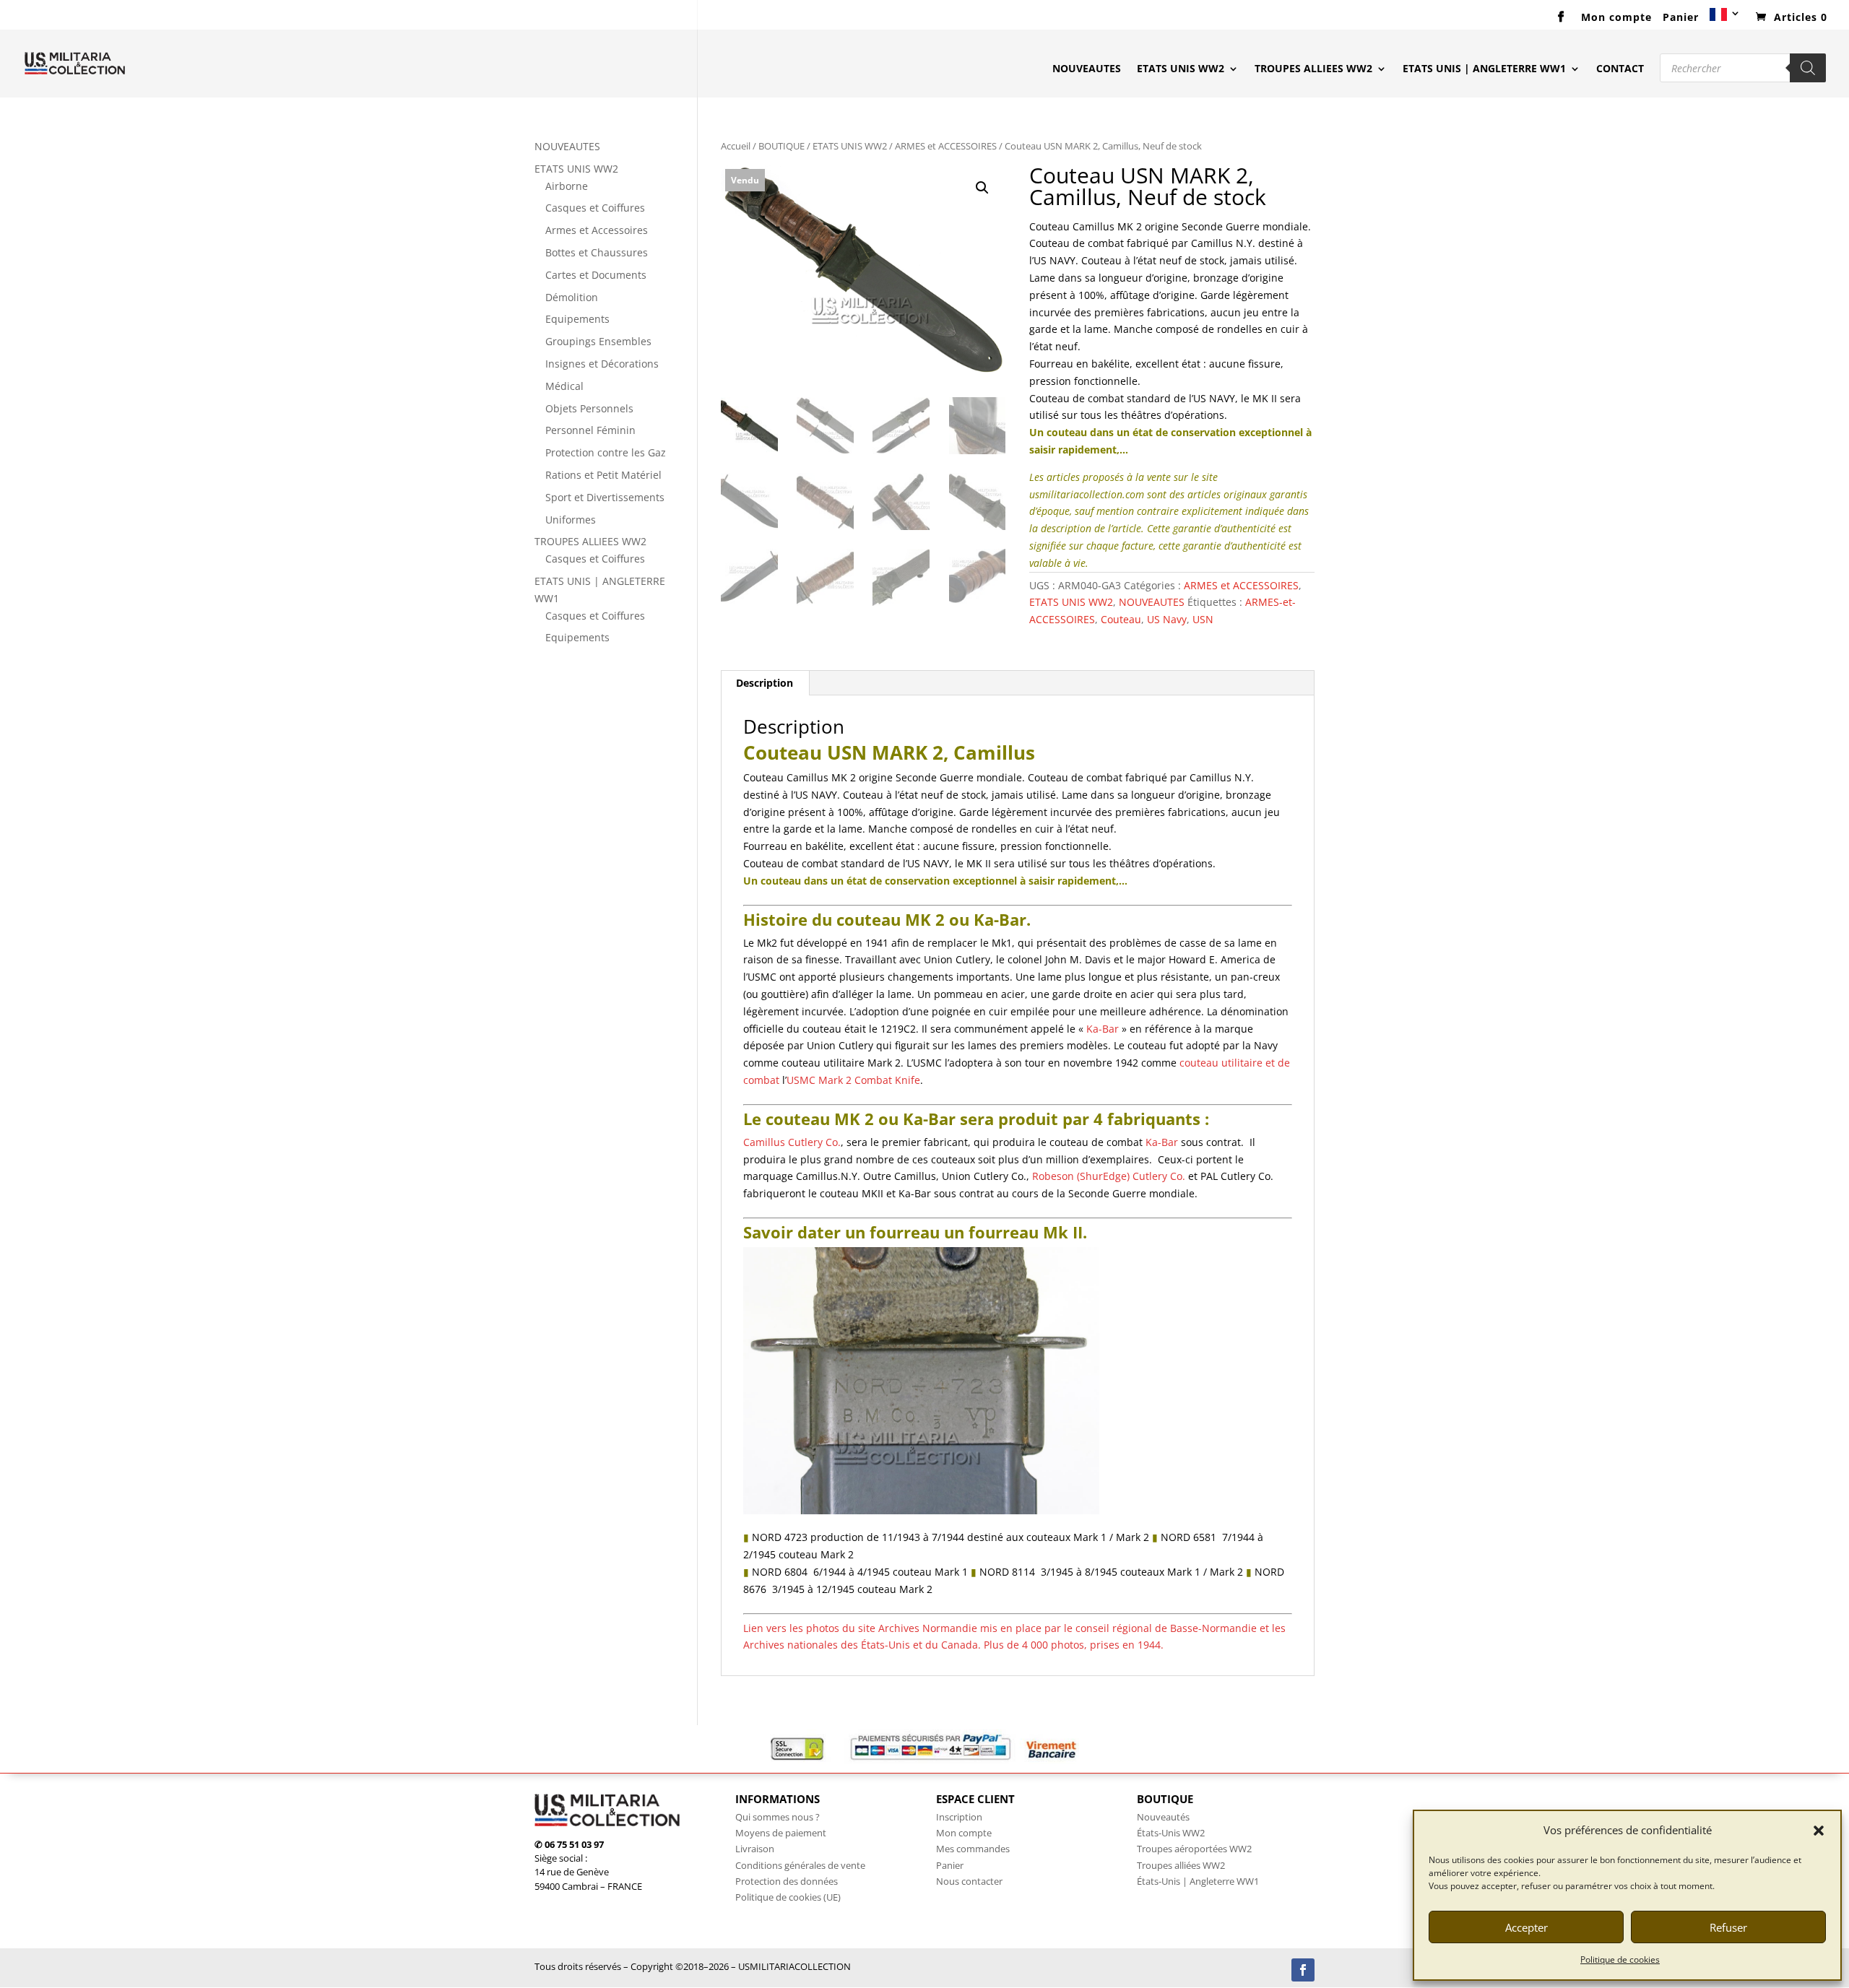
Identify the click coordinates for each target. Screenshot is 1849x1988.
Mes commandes (973, 1849)
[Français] (1725, 19)
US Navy (1167, 619)
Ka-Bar (1103, 1029)
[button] (1819, 1831)
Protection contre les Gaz (606, 452)
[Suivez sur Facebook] (1303, 1970)
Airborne (567, 186)
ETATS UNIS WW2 (1181, 69)
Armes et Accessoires (597, 230)
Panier (1681, 18)
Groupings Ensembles (598, 341)
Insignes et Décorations (602, 364)
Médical (564, 386)
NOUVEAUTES (1087, 69)
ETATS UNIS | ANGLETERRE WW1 (1484, 69)
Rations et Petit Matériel (603, 475)
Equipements (577, 319)
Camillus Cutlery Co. (792, 1142)
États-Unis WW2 (1171, 1833)
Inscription (959, 1817)
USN (1203, 619)
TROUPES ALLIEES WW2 (1313, 69)
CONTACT (1620, 69)
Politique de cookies (1620, 1959)
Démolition (572, 297)
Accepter (1527, 1927)
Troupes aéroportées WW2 (1194, 1849)
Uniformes (571, 520)
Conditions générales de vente (800, 1865)
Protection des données (787, 1881)
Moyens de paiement (781, 1833)
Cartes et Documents (596, 275)
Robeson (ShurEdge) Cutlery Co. (1109, 1176)
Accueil (736, 146)
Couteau (1121, 619)
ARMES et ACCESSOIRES (946, 146)
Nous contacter (969, 1881)
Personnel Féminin (590, 430)
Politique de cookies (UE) (788, 1897)
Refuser (1728, 1927)
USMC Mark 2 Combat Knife (853, 1080)
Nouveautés (1163, 1817)
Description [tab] (765, 683)
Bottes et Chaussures (597, 252)
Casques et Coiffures (595, 208)
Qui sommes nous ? (778, 1817)
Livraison (755, 1849)
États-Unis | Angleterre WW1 (1198, 1881)
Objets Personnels (589, 408)
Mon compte (1616, 18)
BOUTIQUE (781, 146)
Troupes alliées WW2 (1181, 1865)
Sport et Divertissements (605, 497)
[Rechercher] (1808, 68)
